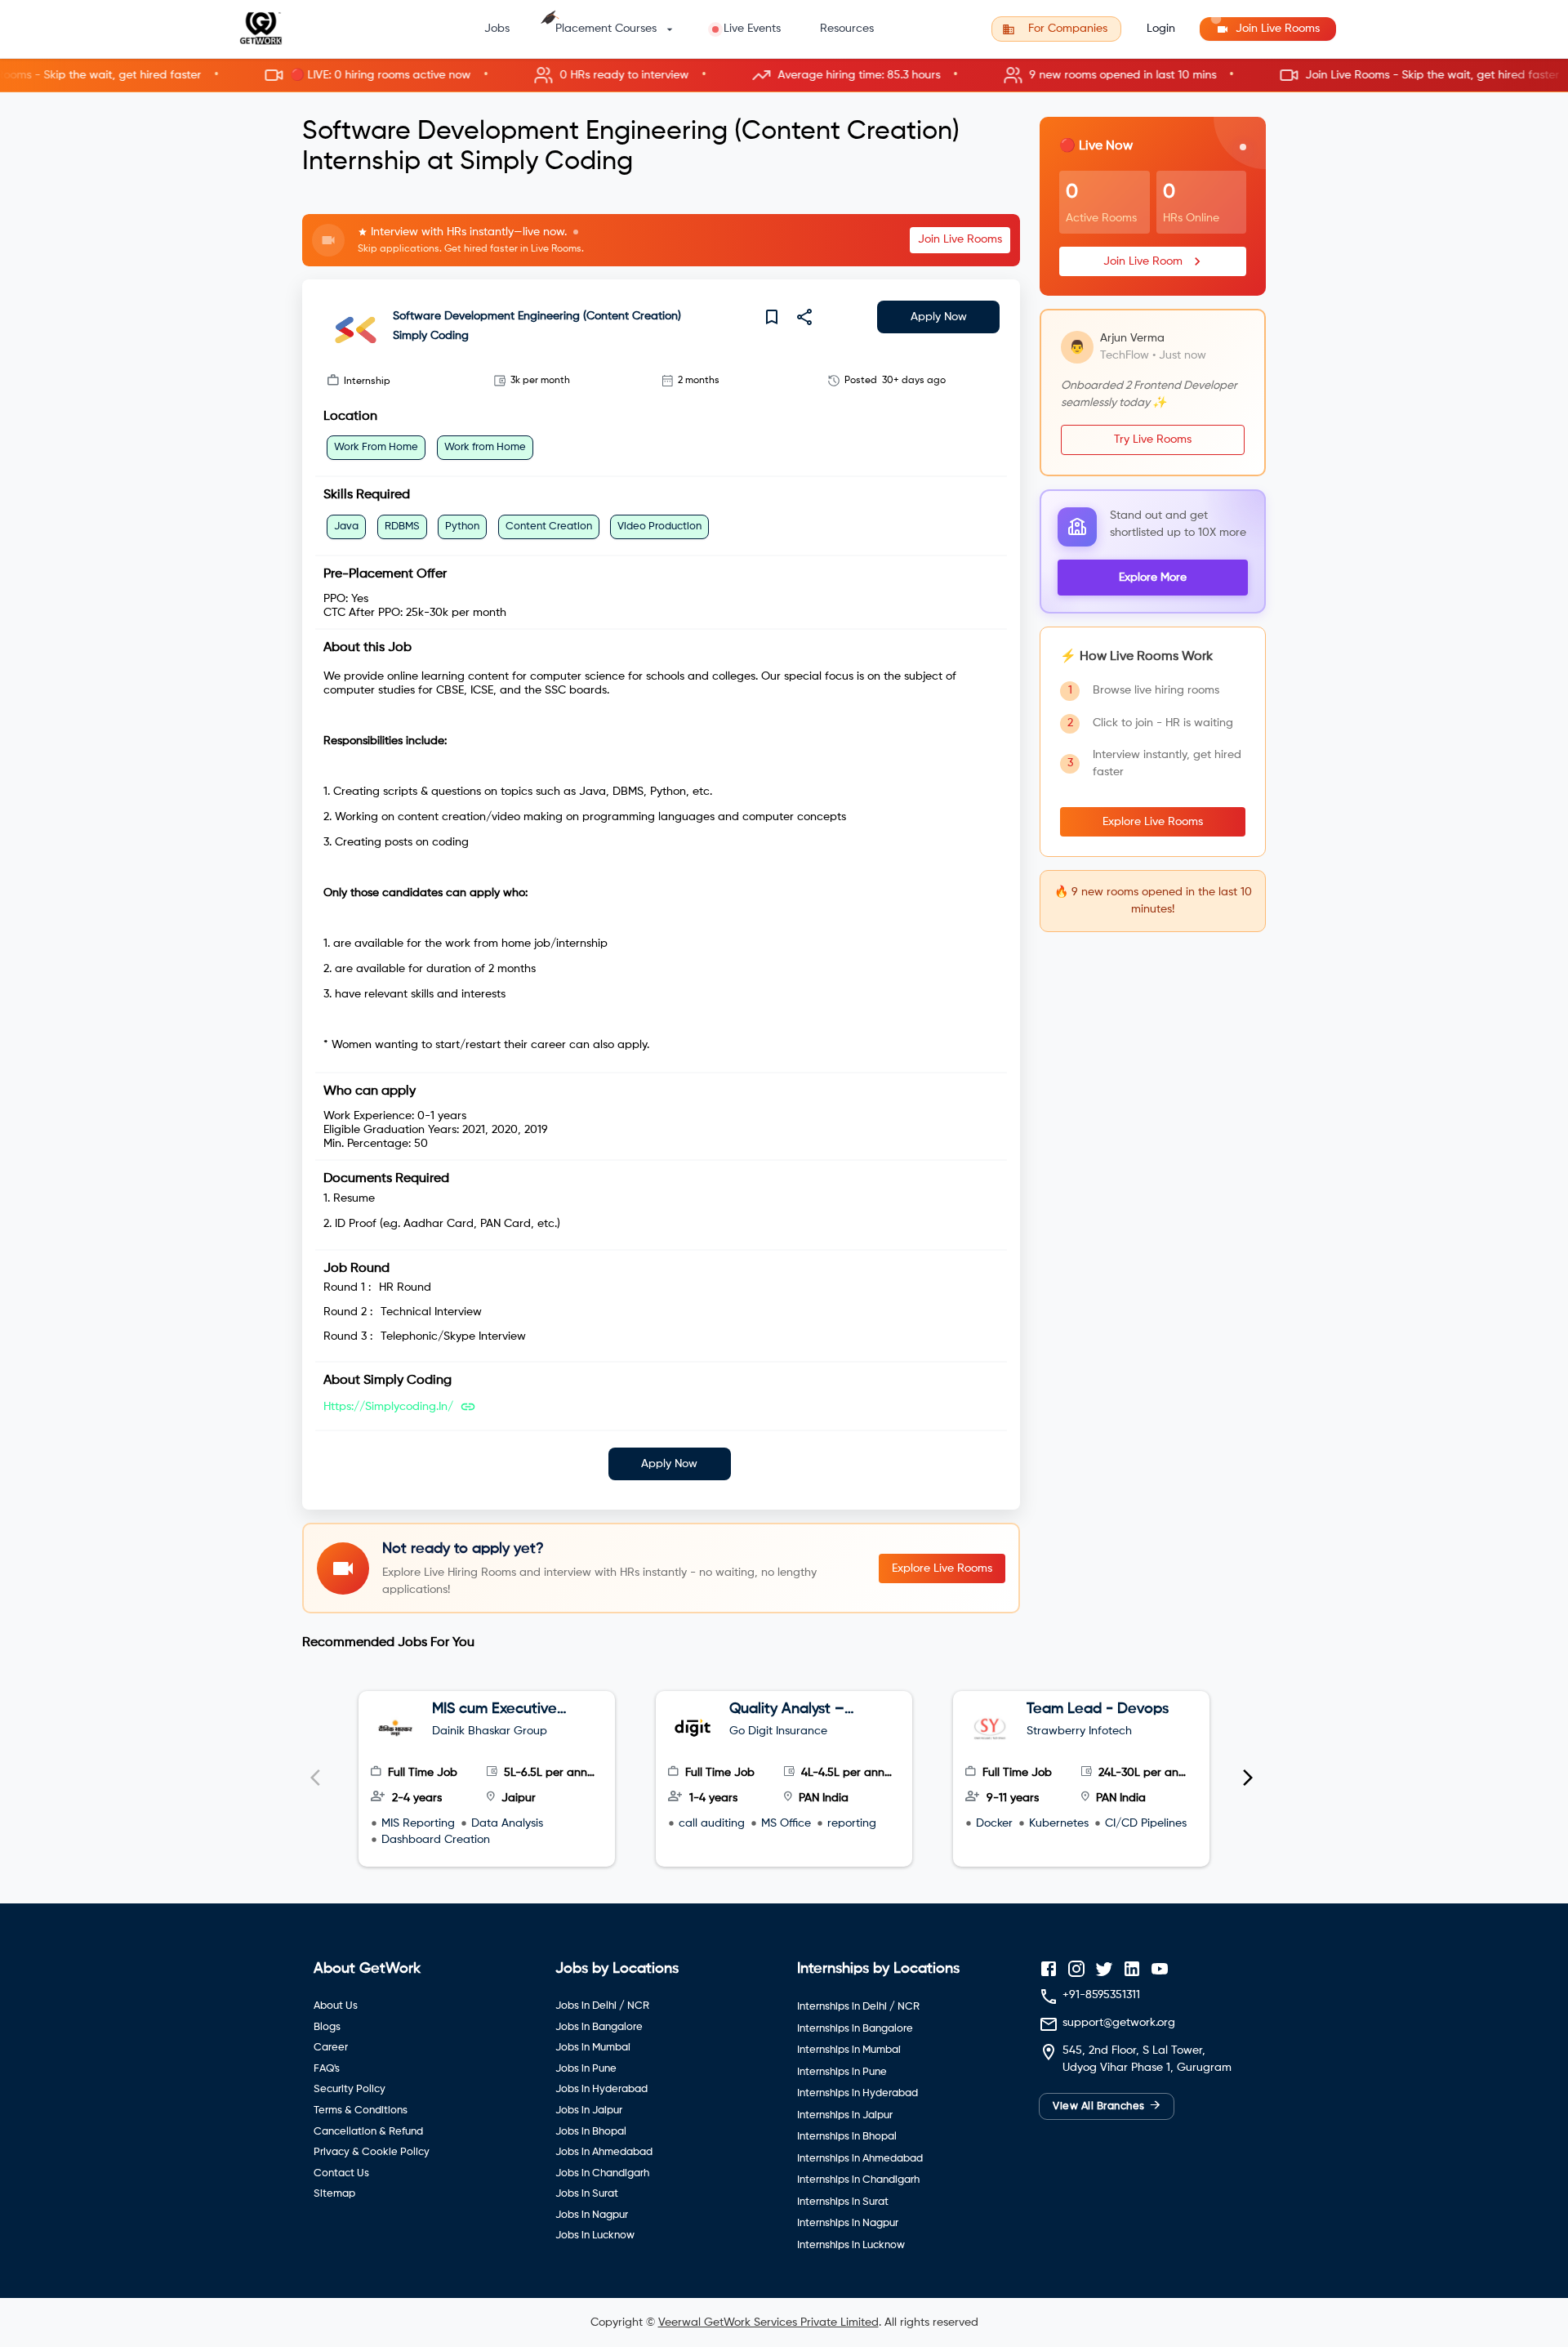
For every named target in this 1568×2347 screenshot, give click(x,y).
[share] (804, 317)
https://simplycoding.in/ (388, 1407)
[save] (772, 317)
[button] (784, 76)
